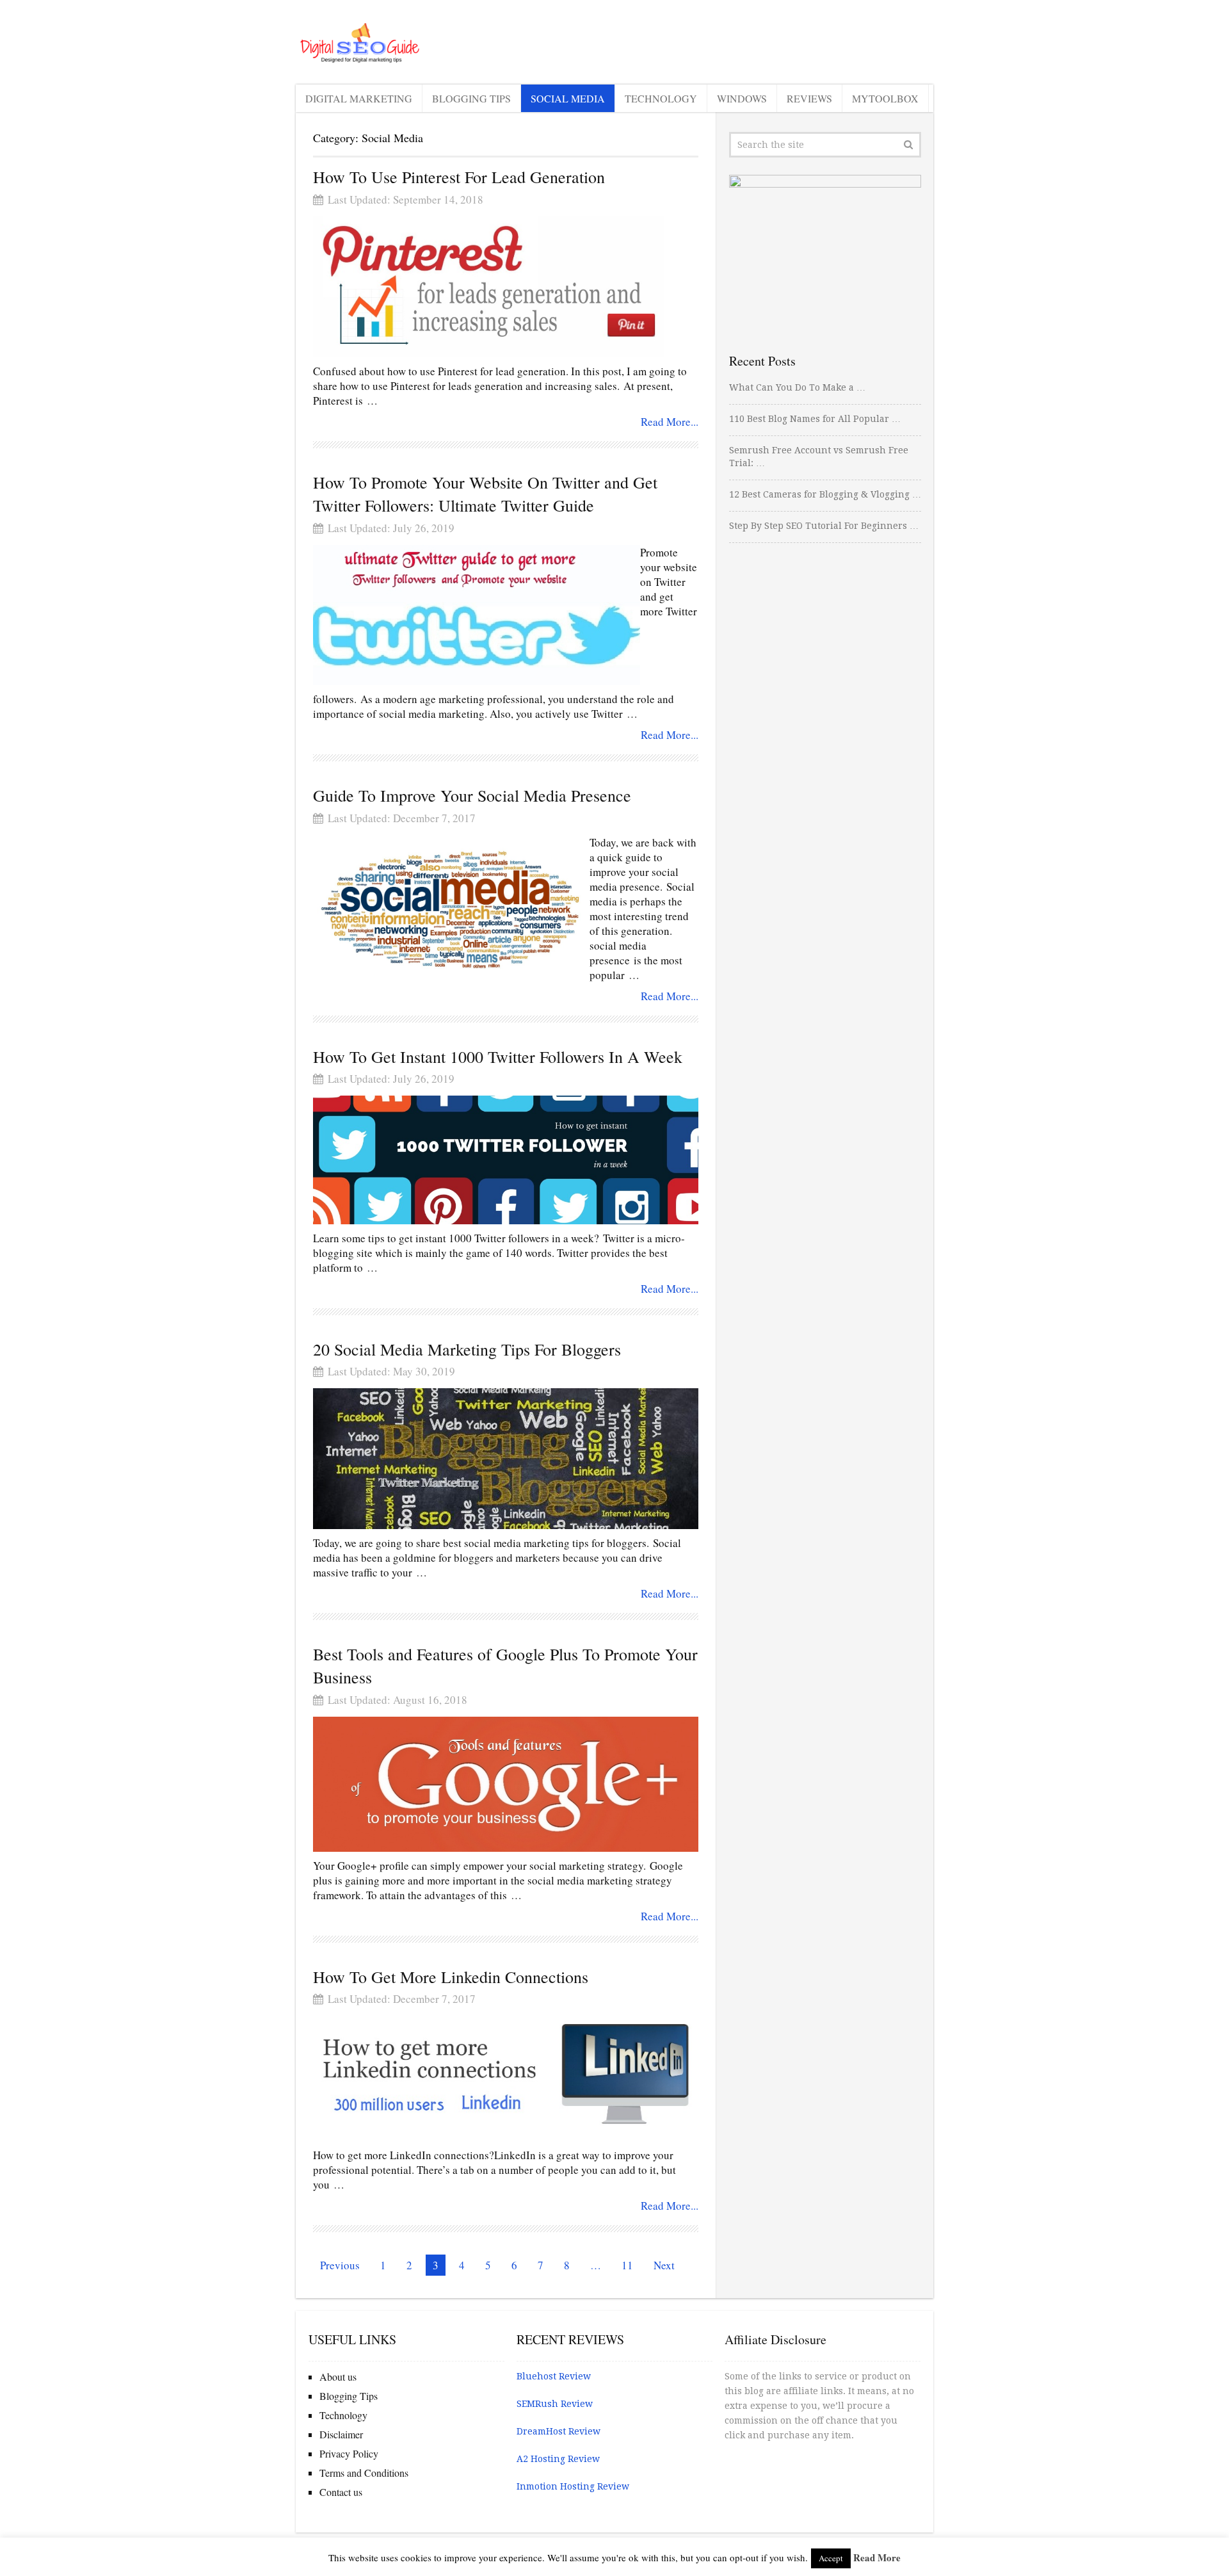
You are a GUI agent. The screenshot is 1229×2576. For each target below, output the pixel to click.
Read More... (670, 422)
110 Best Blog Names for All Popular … (815, 419)
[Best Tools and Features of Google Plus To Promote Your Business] (506, 1784)
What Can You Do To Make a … (797, 387)
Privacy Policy (349, 2453)
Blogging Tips (471, 98)
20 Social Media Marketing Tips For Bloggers (467, 1349)
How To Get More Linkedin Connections (451, 1977)
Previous (340, 2265)
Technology (661, 98)
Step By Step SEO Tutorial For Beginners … (824, 526)
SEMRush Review (555, 2404)
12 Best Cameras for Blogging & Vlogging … (825, 494)
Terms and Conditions (364, 2473)
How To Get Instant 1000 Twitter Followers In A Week (498, 1057)
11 (627, 2265)
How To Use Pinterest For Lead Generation (459, 177)
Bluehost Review (554, 2376)
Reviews (809, 98)
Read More (877, 2557)
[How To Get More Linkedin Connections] (506, 2078)
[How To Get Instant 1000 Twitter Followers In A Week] (506, 1160)
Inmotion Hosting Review (573, 2486)
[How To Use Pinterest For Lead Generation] (488, 287)
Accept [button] (831, 2558)
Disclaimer (341, 2434)
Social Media (568, 98)
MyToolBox (885, 98)
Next (664, 2265)
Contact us (341, 2492)
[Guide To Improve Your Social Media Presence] (451, 905)
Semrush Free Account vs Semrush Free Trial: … (819, 457)
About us (338, 2377)
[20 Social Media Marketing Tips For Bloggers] (506, 1459)
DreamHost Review (558, 2431)
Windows (742, 98)
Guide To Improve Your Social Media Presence (472, 795)
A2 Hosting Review (558, 2459)
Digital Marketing (359, 98)
